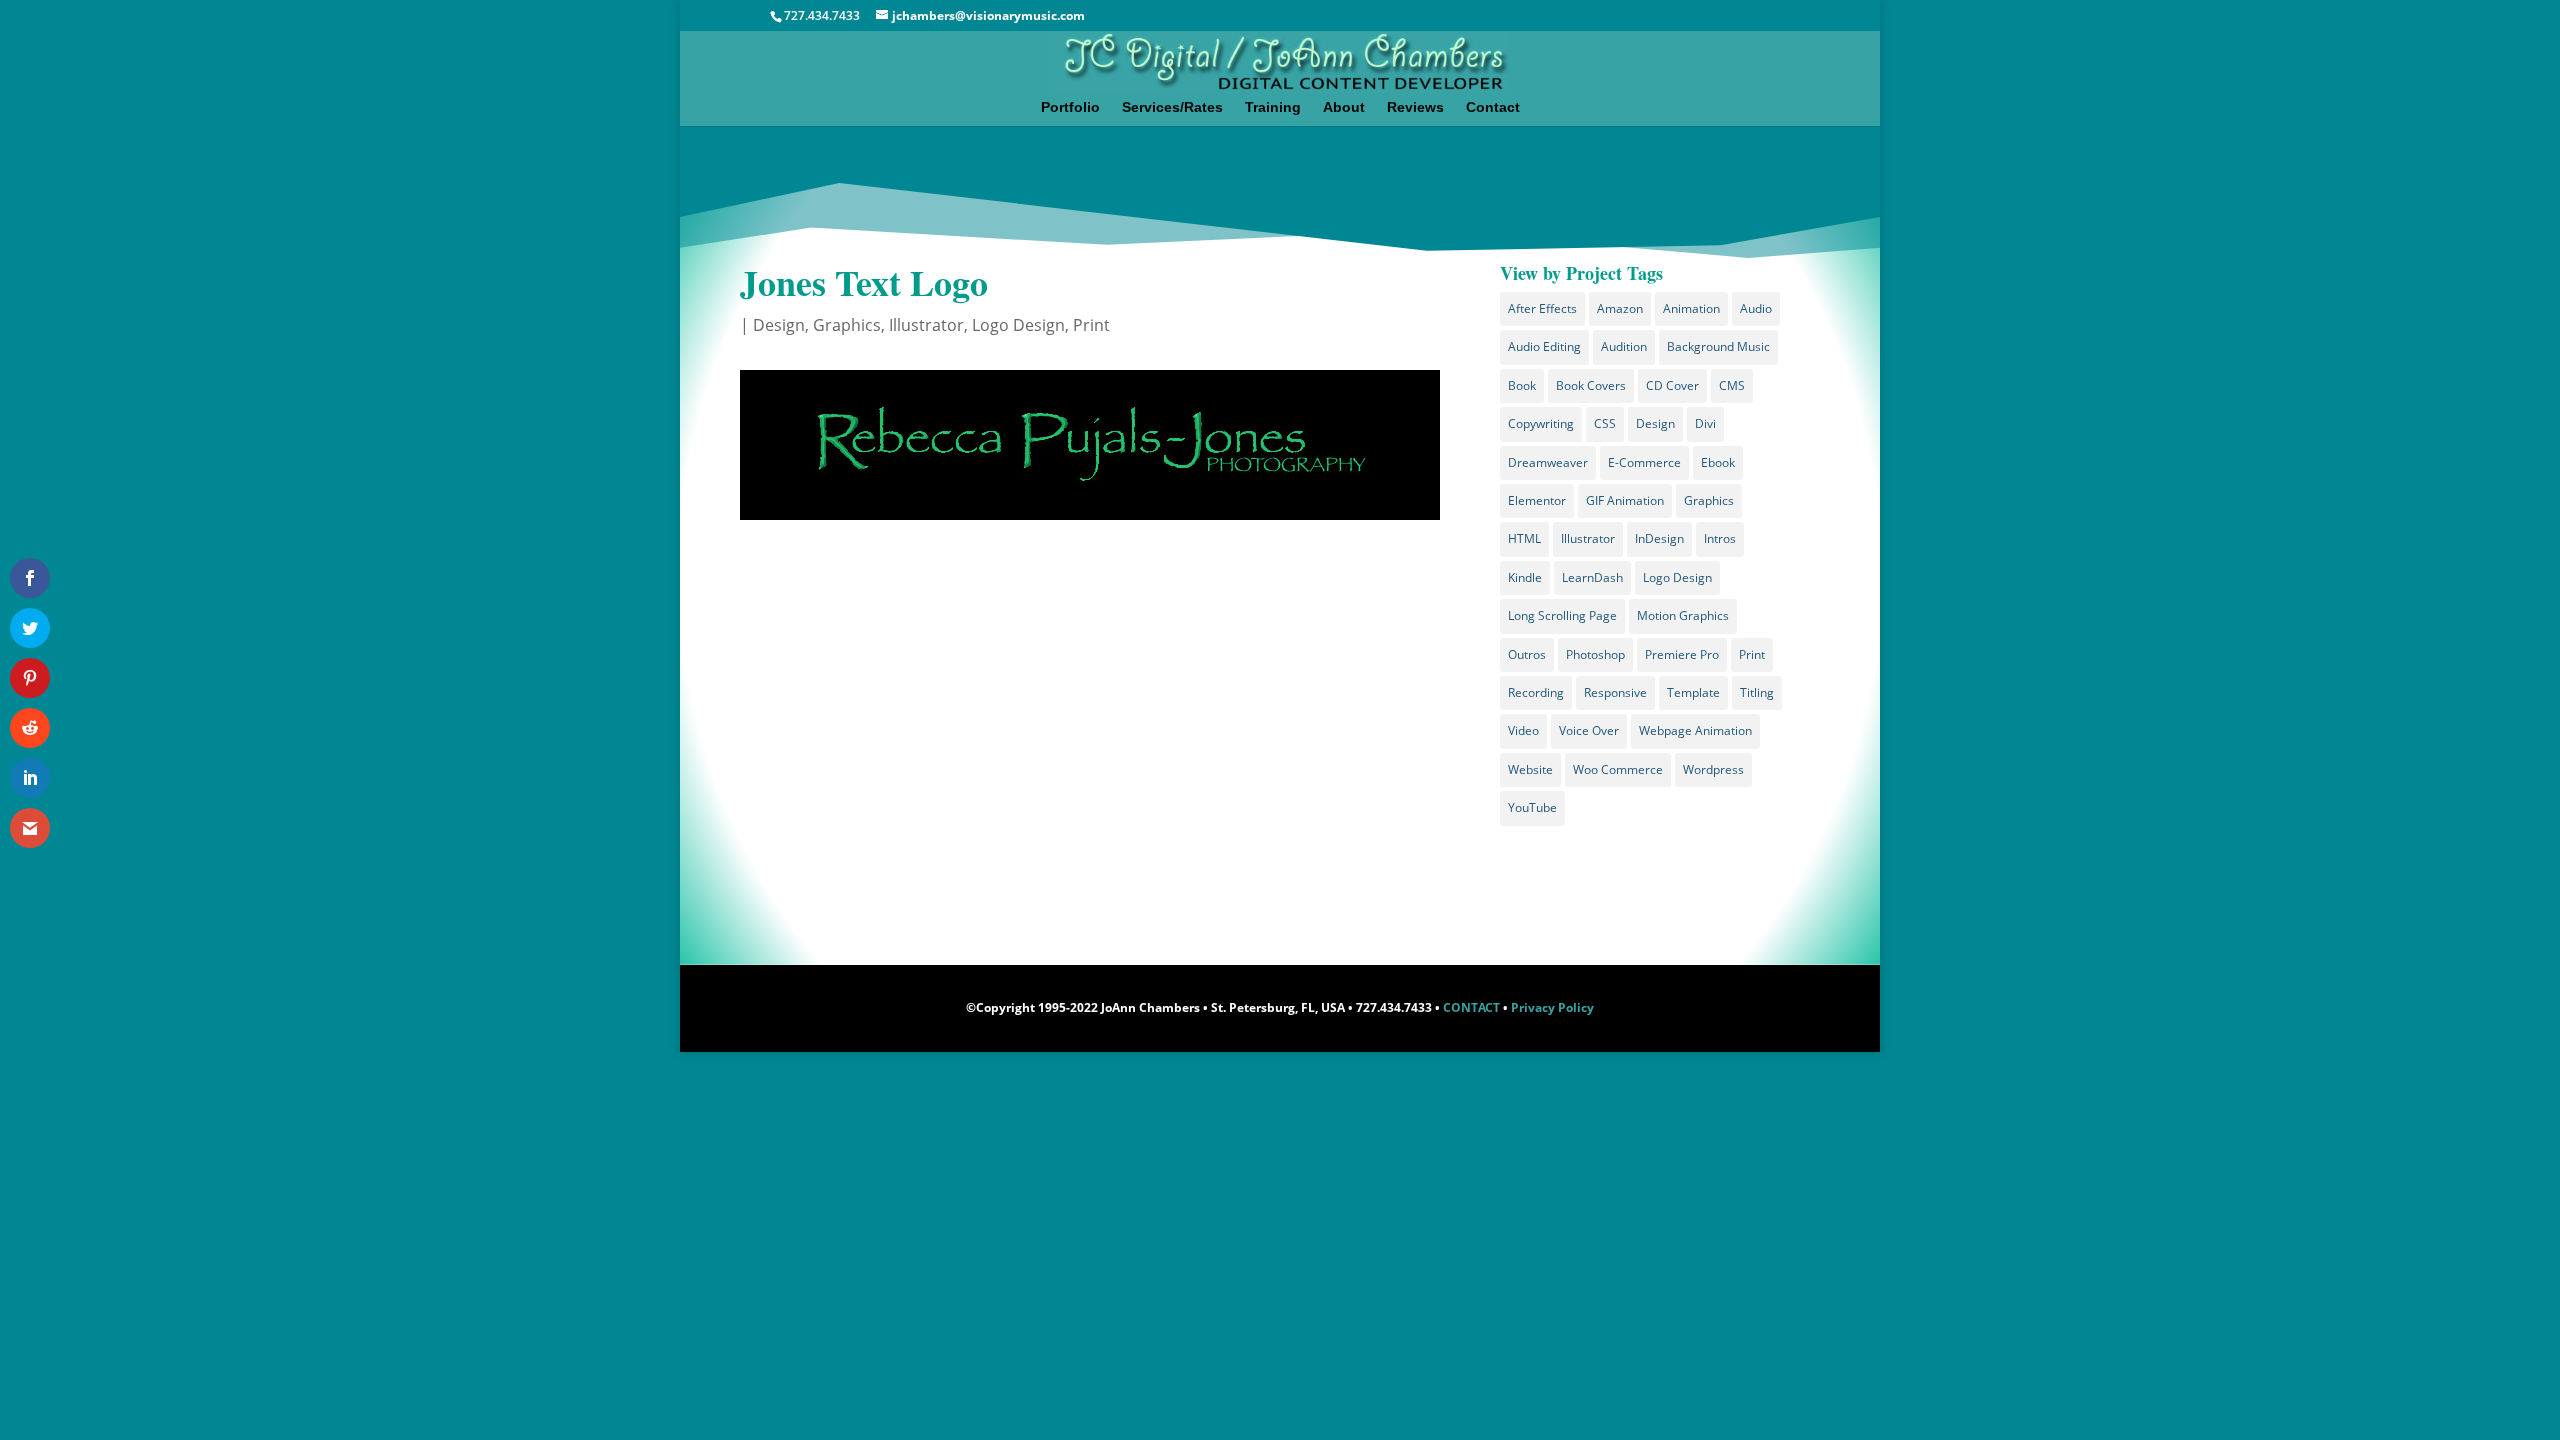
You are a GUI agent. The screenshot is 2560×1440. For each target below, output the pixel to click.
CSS (1605, 423)
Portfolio (1070, 107)
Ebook (1718, 462)
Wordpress (1713, 769)
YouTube (1532, 807)
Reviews (1415, 107)
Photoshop (1595, 654)
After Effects (1542, 308)
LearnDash (1592, 577)
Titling (1757, 692)
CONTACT (1471, 1007)
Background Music (1718, 346)
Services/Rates (1172, 107)
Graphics (847, 325)
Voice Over (1589, 730)
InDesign (1659, 538)
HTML (1524, 538)
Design (779, 325)
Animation (1691, 308)
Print (1091, 325)
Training (1273, 107)
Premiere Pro (1682, 654)
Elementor (1537, 500)
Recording (1536, 692)
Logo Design (1018, 325)
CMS (1732, 385)
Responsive (1615, 692)
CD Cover (1672, 385)
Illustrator (926, 325)
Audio (1756, 308)
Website (1530, 769)
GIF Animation (1625, 500)
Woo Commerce (1618, 769)
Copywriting (1541, 423)
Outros (1527, 654)
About (1344, 107)
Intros (1720, 538)
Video (1523, 730)
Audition (1624, 346)
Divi (1705, 423)
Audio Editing (1544, 346)
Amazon (1620, 308)
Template (1693, 692)
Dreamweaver (1548, 462)
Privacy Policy (1552, 1007)
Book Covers (1591, 385)
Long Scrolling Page (1562, 615)
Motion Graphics (1683, 615)
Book (1522, 385)
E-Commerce (1644, 462)
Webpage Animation (1695, 730)
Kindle (1525, 577)
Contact (1493, 107)
